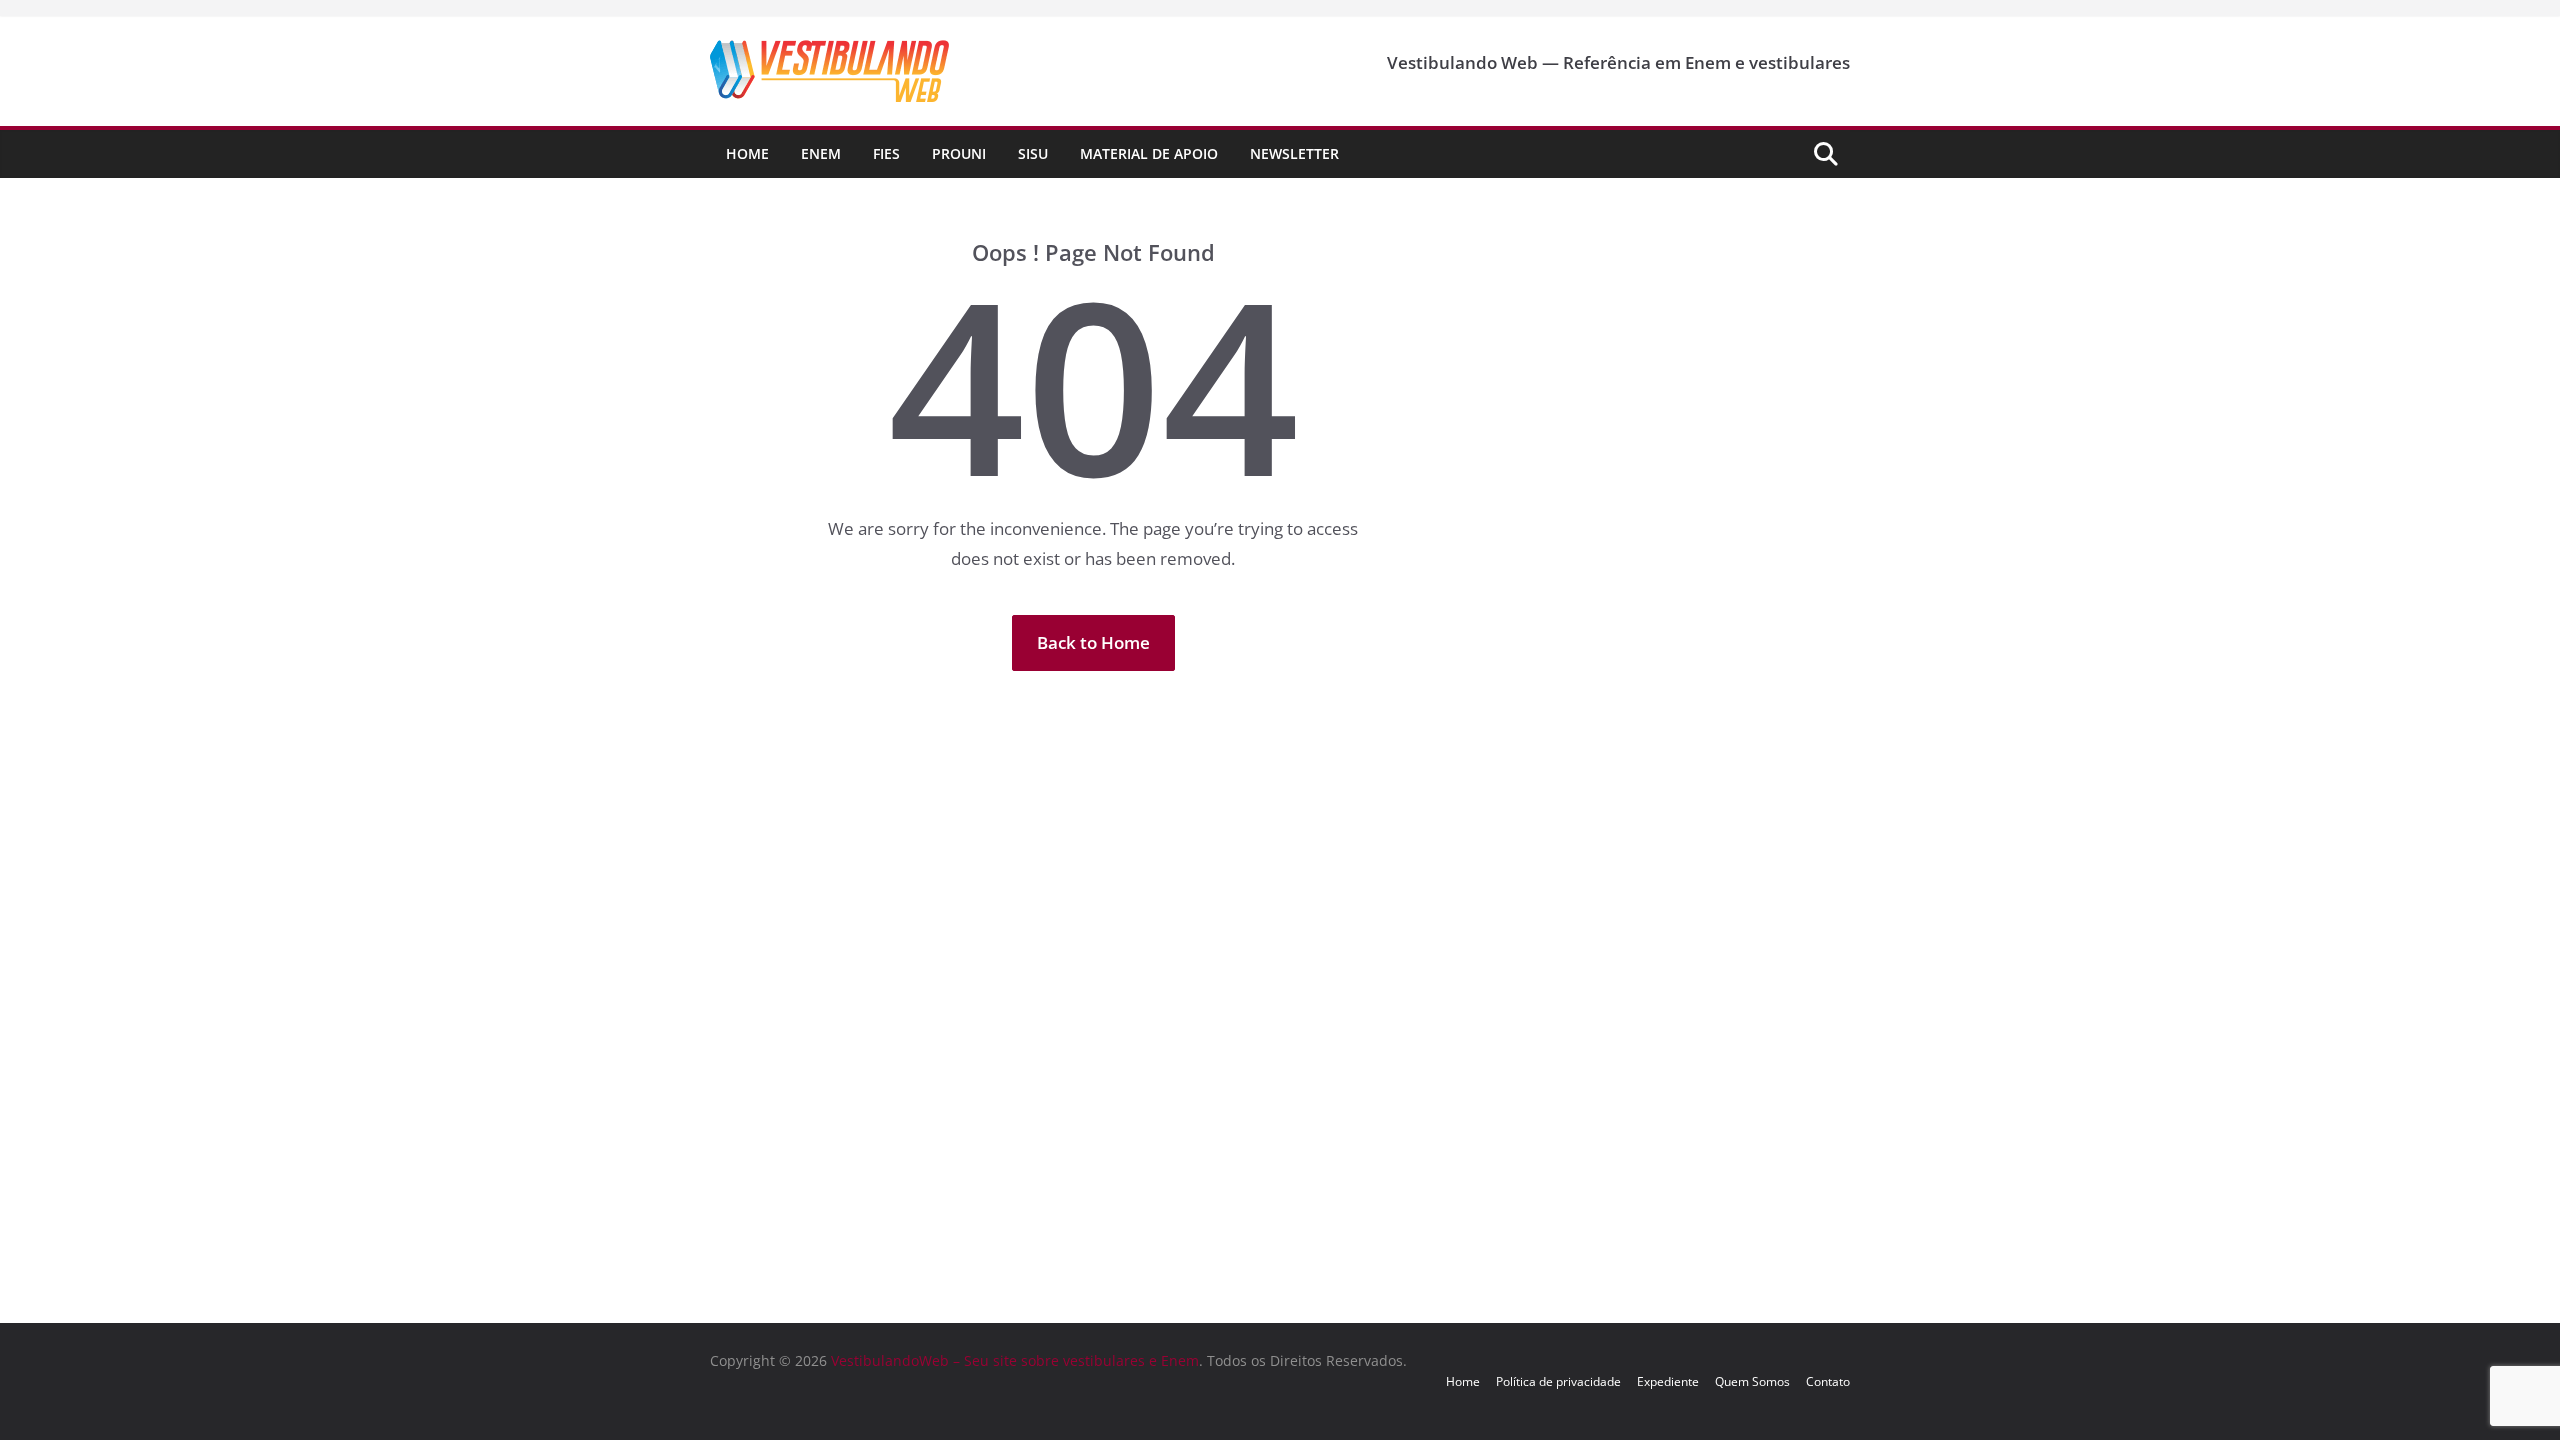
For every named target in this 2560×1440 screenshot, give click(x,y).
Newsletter (1294, 153)
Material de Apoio (1149, 153)
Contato (1828, 1381)
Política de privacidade (1558, 1381)
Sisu (1033, 153)
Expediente (1668, 1381)
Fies (886, 153)
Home (747, 153)
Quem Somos (1752, 1381)
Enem (821, 153)
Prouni (959, 153)
